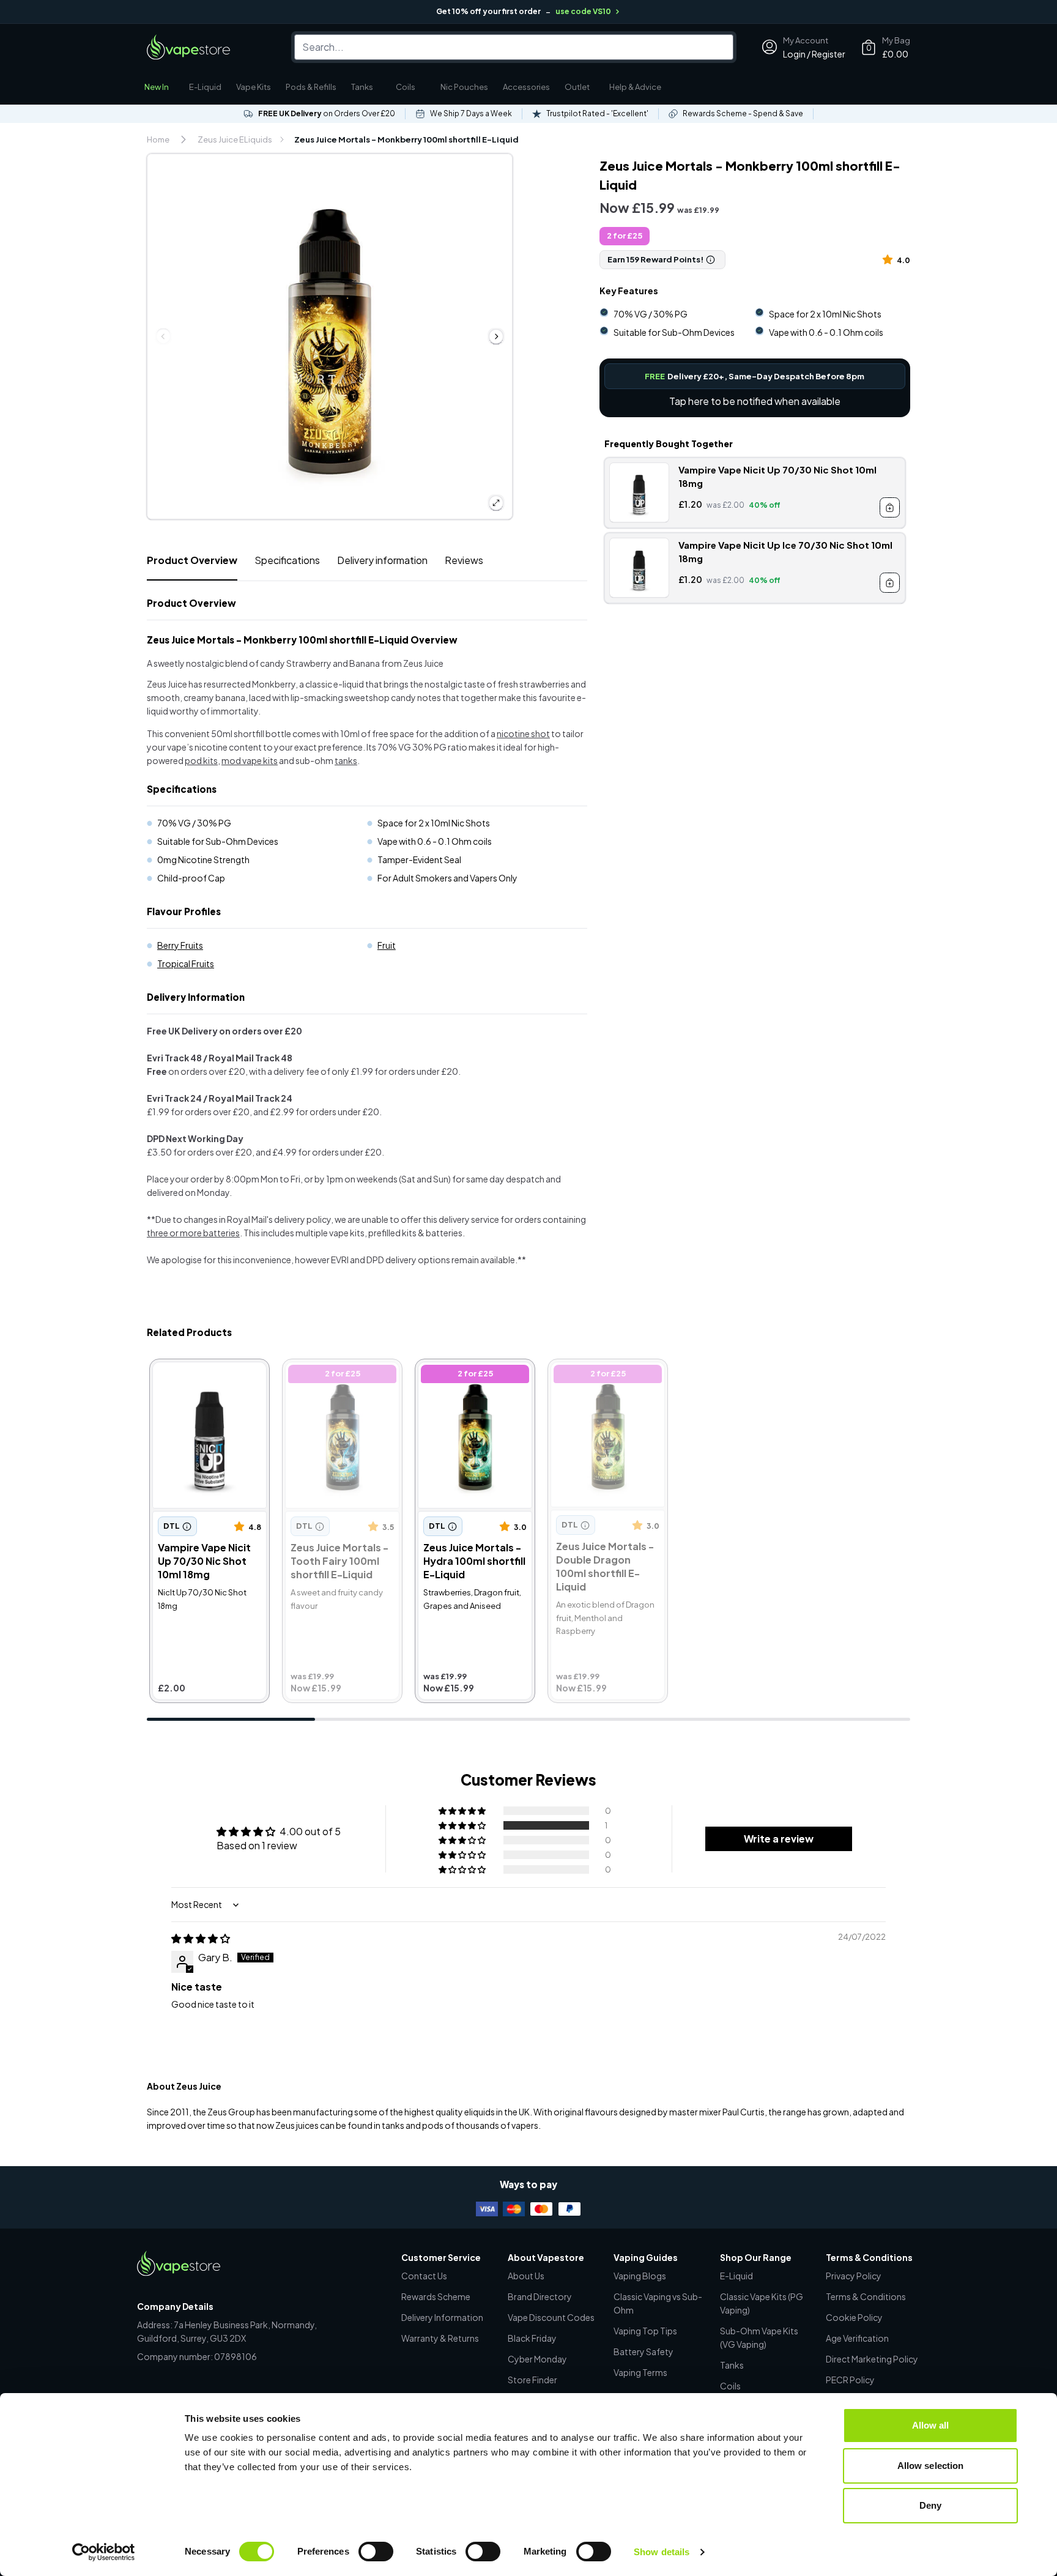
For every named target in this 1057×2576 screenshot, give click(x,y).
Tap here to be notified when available (755, 401)
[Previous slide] (163, 336)
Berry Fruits (180, 945)
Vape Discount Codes (551, 2317)
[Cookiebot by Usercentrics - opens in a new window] (104, 2552)
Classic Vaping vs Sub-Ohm (658, 2303)
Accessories (526, 87)
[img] (201, 1938)
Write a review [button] (779, 1839)
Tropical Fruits (186, 963)
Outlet (577, 87)
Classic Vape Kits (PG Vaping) (762, 2303)
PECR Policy (850, 2380)
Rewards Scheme (436, 2296)
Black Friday (532, 2338)
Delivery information (382, 560)
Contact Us (424, 2276)
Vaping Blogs (640, 2276)
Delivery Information (442, 2317)
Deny (930, 2505)
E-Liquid (205, 87)
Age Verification (857, 2338)
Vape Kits (254, 87)
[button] (890, 259)
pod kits (201, 760)
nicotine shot (523, 733)
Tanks (362, 87)
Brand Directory (540, 2296)
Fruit (387, 945)
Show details (662, 2552)
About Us (526, 2276)
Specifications (287, 560)
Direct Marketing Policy (872, 2359)
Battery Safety (643, 2351)
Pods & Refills (311, 87)
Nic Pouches (464, 87)
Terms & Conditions (866, 2296)
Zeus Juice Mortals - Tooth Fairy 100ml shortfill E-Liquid (330, 1382)
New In (157, 87)
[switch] (376, 2552)
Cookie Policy (854, 2317)
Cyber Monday (537, 2359)
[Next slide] (496, 336)
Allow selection (931, 2466)
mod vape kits (250, 760)
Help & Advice (635, 87)
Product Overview (192, 560)
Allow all (931, 2425)
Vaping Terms (640, 2372)
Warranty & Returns (440, 2338)
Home (158, 139)
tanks (346, 760)
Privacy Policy (854, 2276)
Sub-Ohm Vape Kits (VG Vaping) (759, 2337)
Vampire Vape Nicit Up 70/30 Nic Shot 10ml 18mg (202, 1382)
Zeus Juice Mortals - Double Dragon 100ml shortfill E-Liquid (600, 1382)
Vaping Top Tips (645, 2331)
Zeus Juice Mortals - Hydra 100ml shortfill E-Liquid (470, 1382)
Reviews (464, 560)
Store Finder (532, 2380)
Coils (406, 87)
